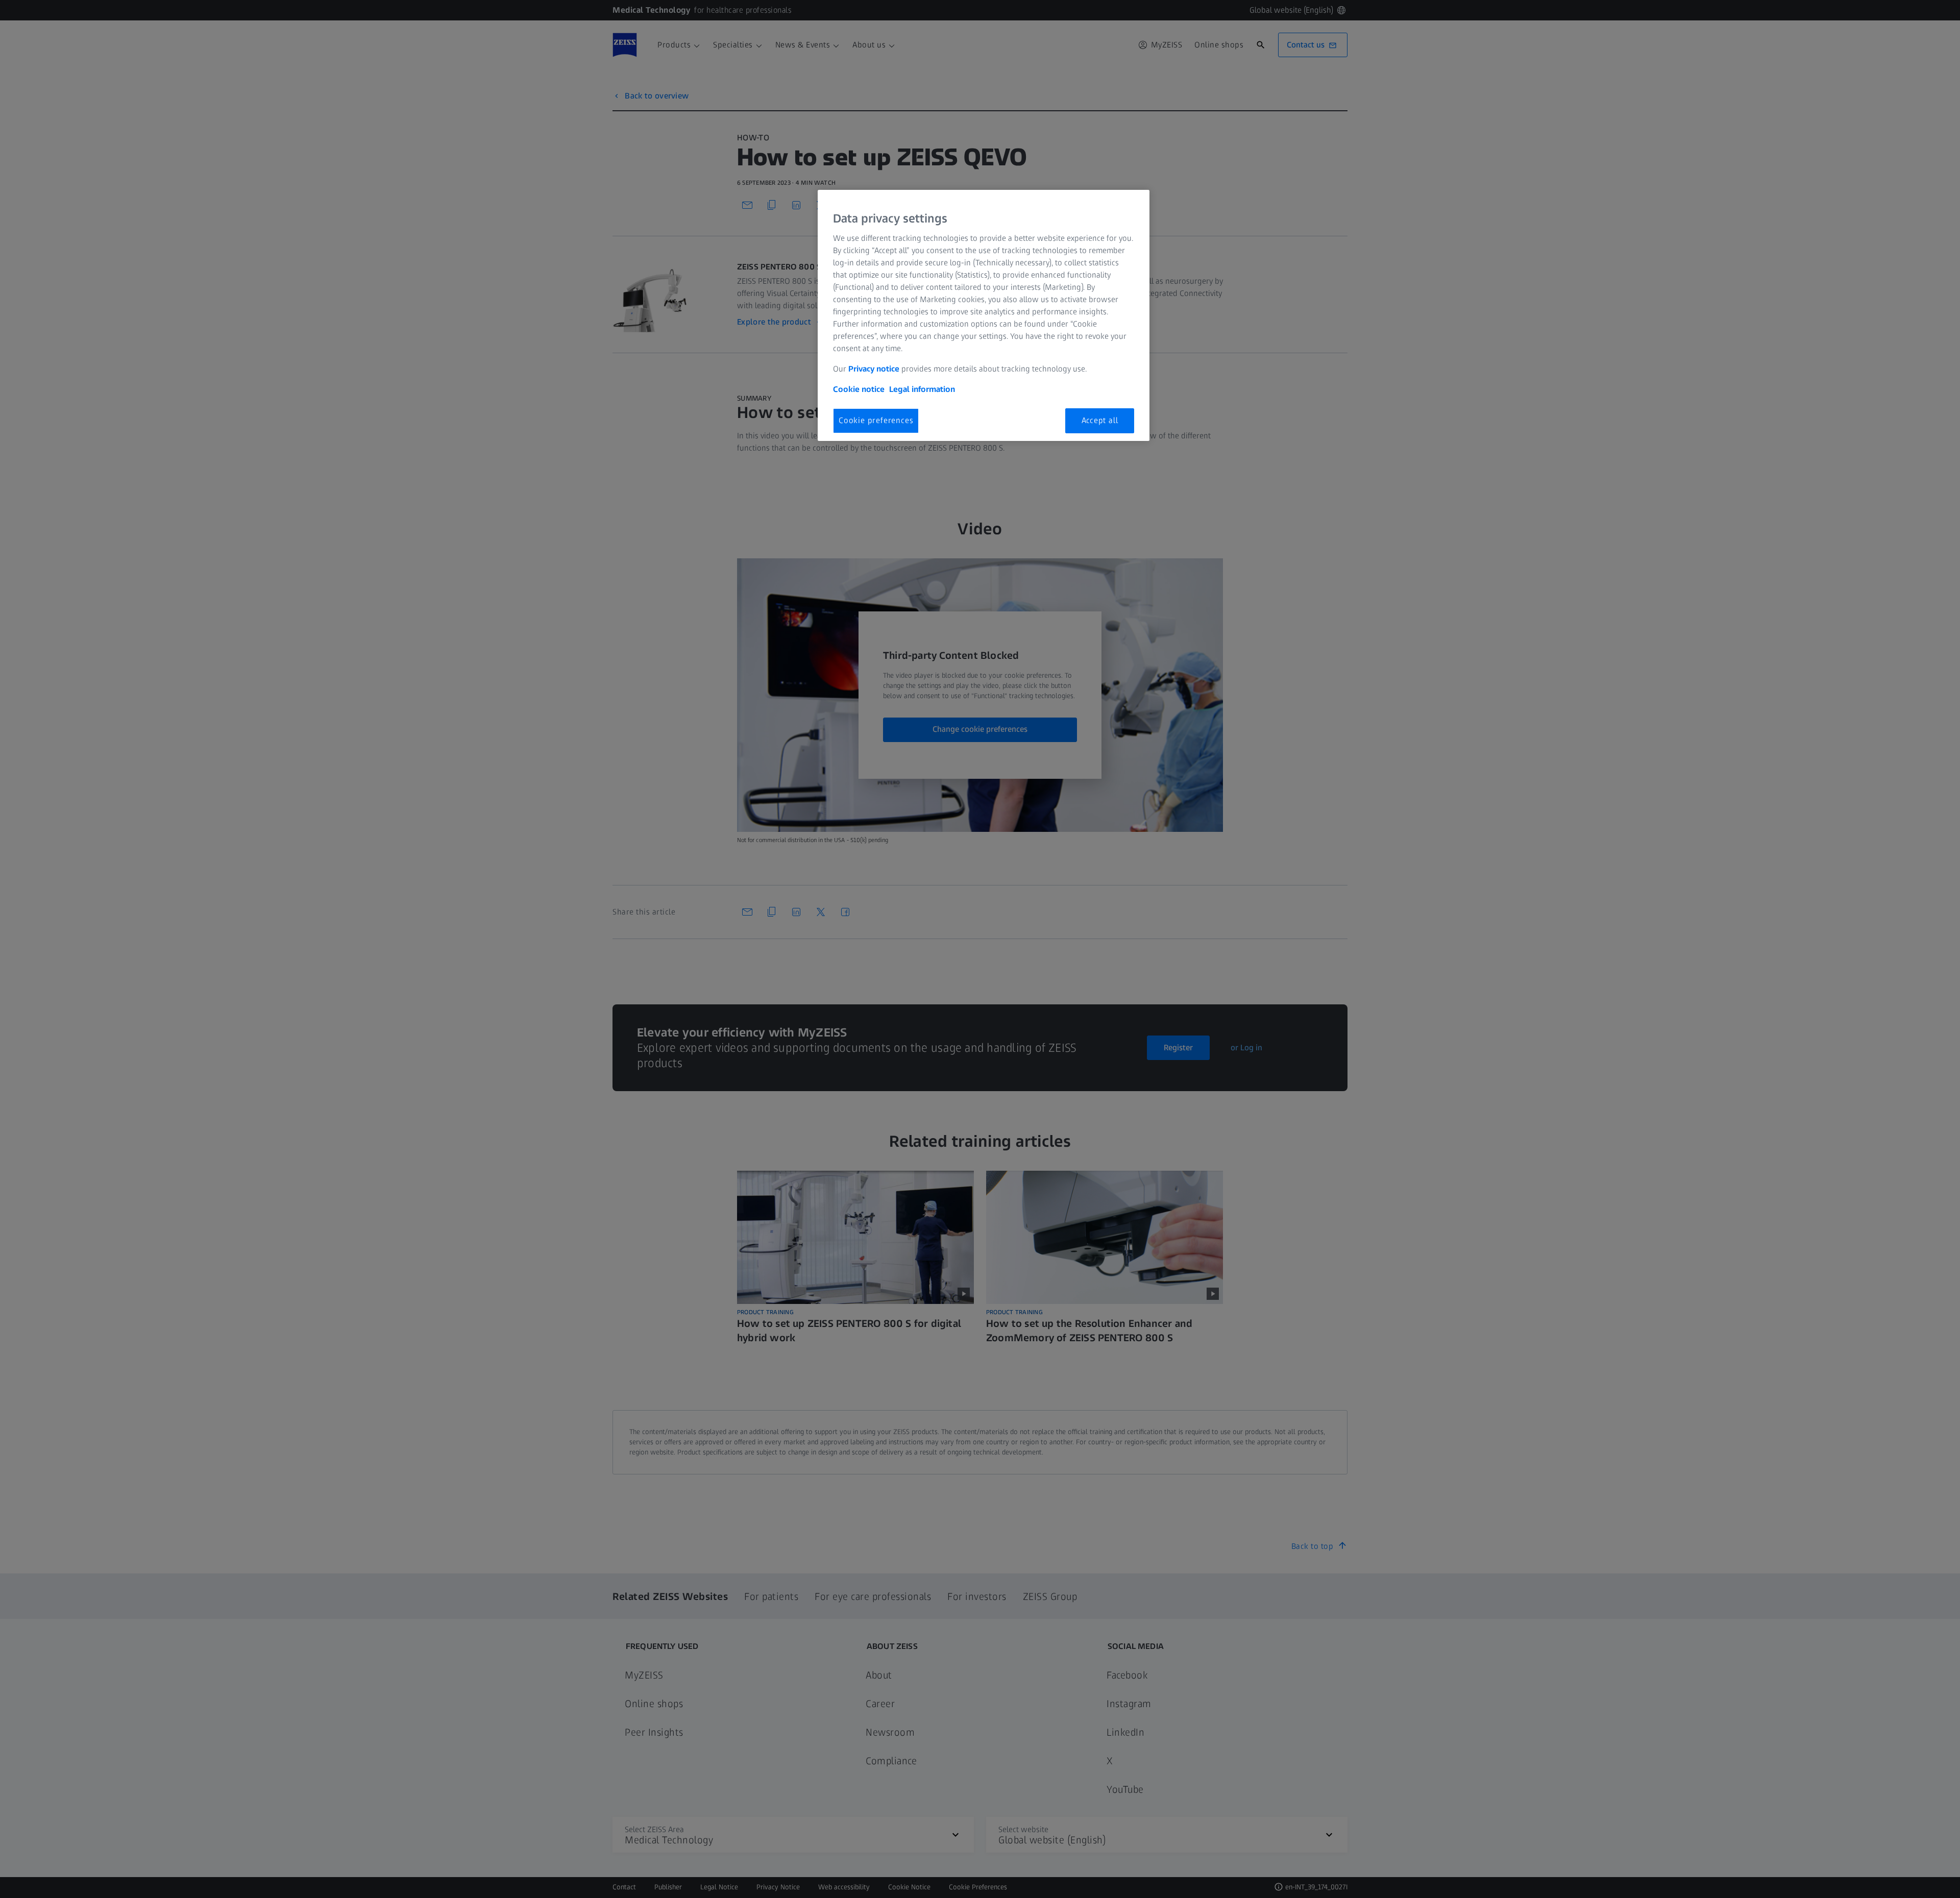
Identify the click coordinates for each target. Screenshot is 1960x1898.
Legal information (922, 389)
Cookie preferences (876, 420)
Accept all (1100, 420)
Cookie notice (859, 389)
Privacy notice (874, 369)
